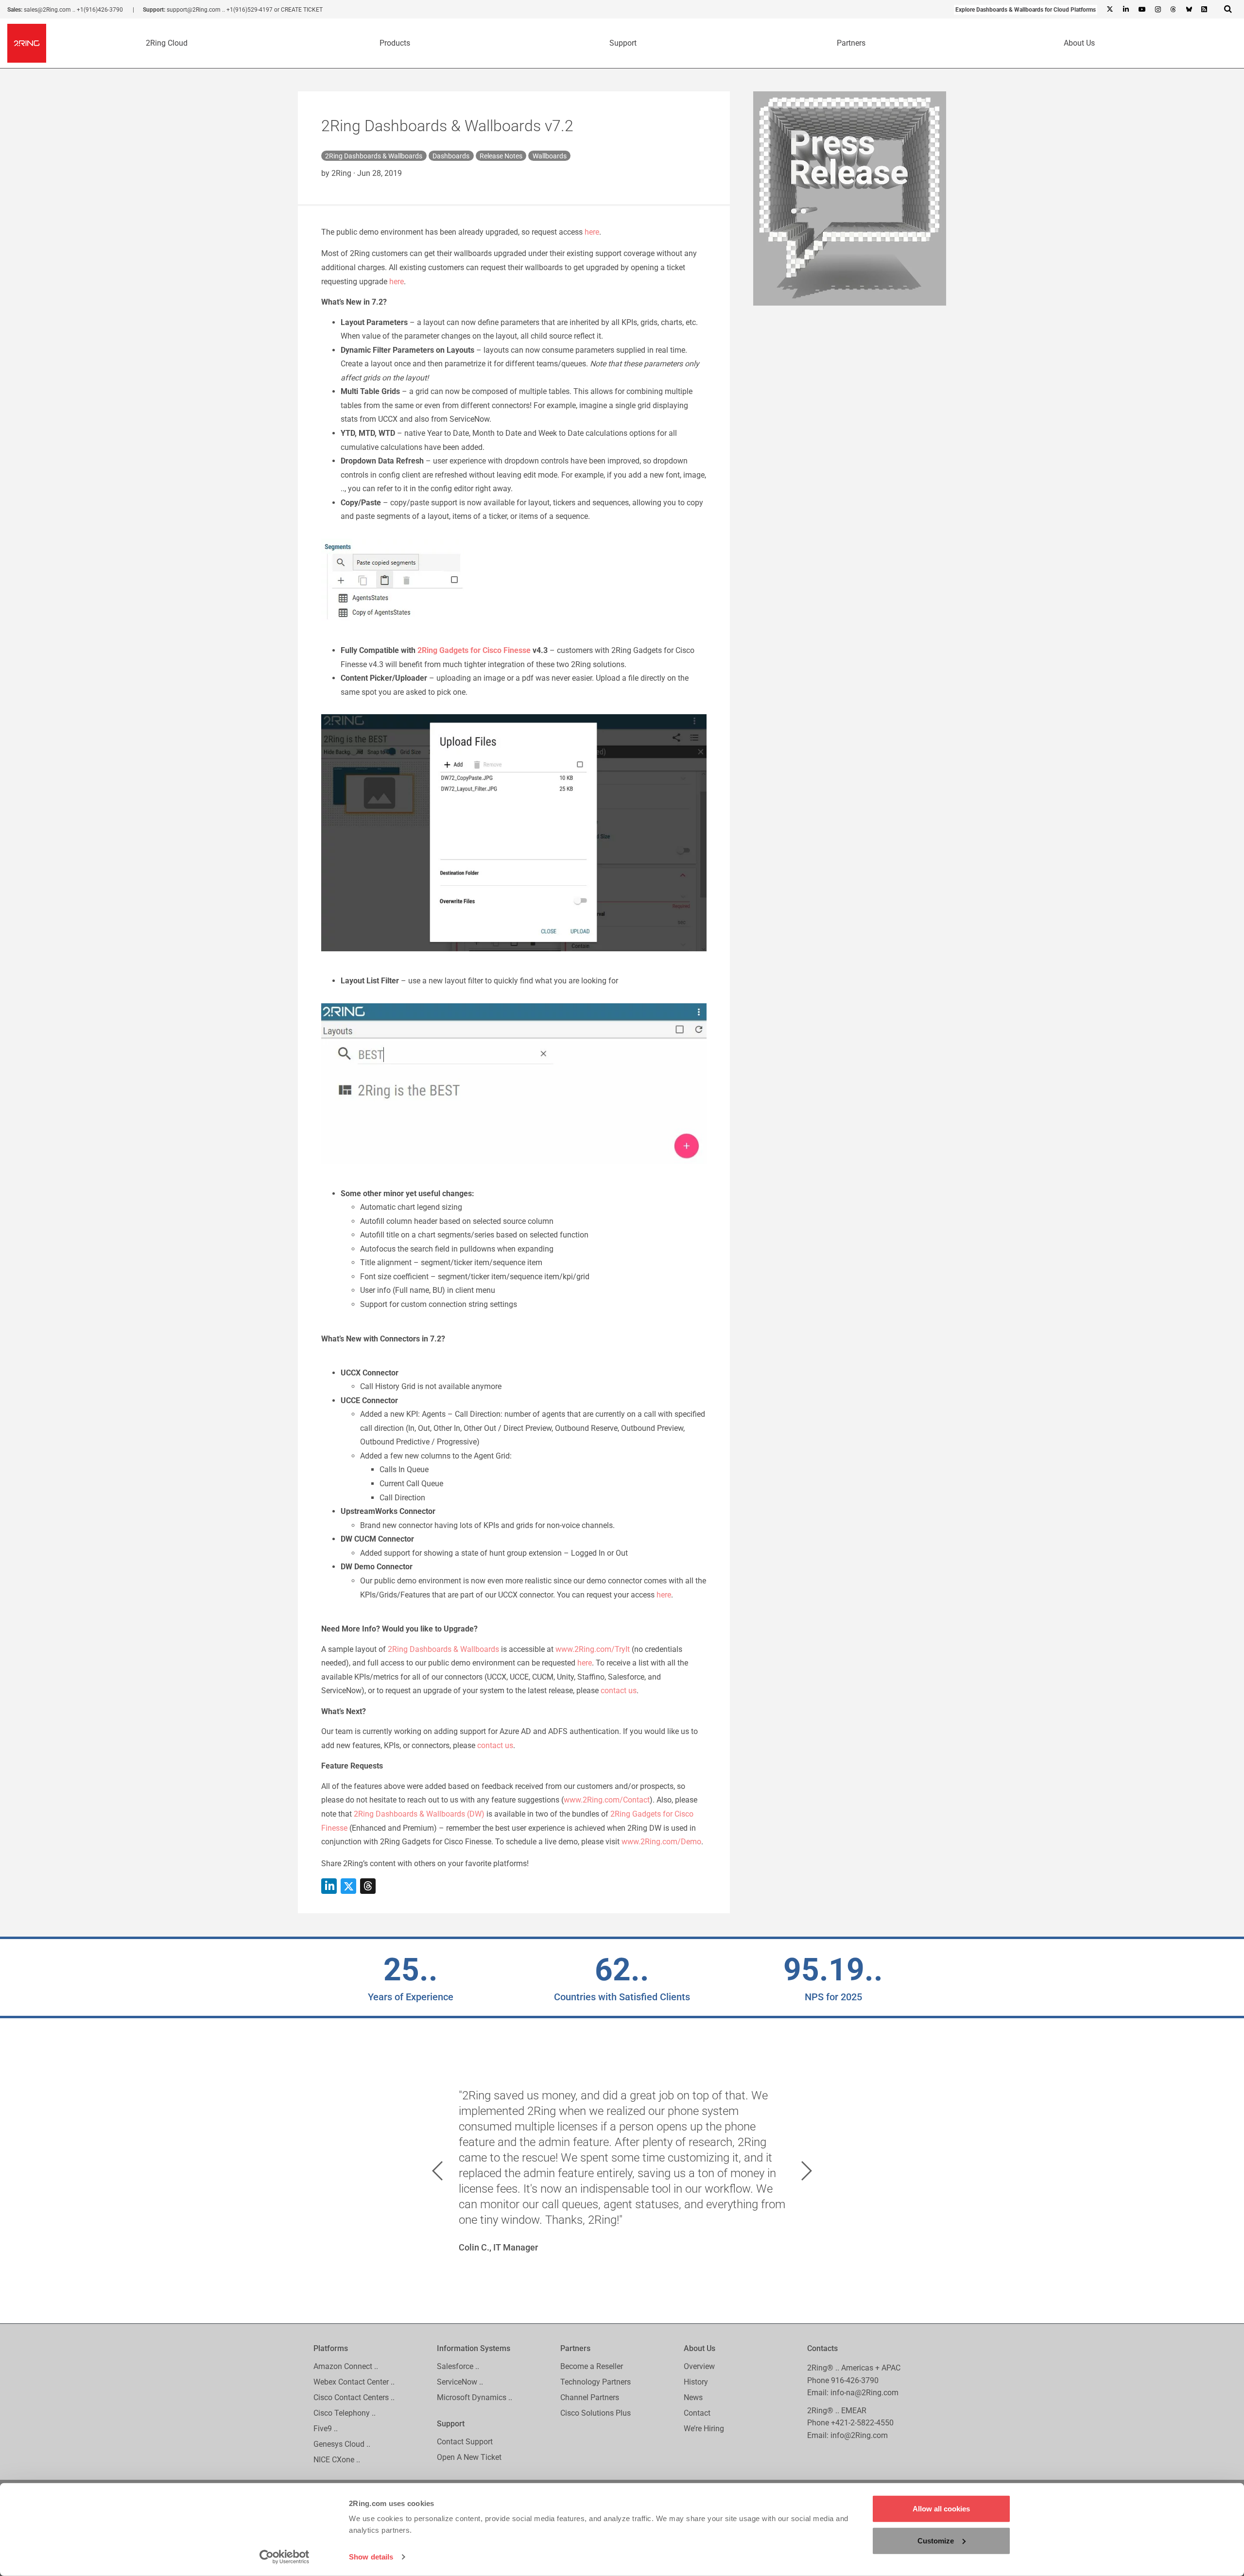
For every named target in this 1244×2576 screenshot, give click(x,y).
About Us (1079, 43)
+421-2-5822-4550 (862, 2423)
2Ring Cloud (167, 43)
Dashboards (451, 156)
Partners (851, 43)
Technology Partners (596, 2382)
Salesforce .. (458, 2366)
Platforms (331, 2348)
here (592, 232)
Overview (699, 2366)
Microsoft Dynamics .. (475, 2397)
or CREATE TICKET (298, 10)
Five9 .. (326, 2429)
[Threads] (1173, 10)
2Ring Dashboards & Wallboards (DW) (419, 1814)
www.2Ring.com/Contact (607, 1800)
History (696, 2382)
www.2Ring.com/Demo (661, 1842)
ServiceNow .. (460, 2382)
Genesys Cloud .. (342, 2444)
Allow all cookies (941, 2509)
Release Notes (501, 156)
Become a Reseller (592, 2366)
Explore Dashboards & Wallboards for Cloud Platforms (1026, 10)
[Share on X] (348, 1886)
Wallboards (550, 156)
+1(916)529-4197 (250, 10)
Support (623, 43)
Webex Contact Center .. (354, 2382)
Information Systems (474, 2348)
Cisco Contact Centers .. (354, 2397)
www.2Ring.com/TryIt (593, 1649)
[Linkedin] (1125, 10)
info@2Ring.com (859, 2435)
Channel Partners (590, 2397)
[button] (437, 2171)
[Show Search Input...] (1228, 9)
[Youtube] (1141, 10)
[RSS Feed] (1204, 10)
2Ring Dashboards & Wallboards (374, 156)
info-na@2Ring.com (864, 2393)
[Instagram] (1158, 10)
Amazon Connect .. (346, 2366)
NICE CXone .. (337, 2460)
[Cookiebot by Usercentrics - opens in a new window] (285, 2557)
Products (395, 43)
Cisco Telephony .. (345, 2413)
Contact (697, 2413)
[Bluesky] (1189, 10)
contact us (619, 1691)
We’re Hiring (704, 2429)
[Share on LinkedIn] (329, 1886)
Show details (371, 2557)
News (693, 2397)
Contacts (822, 2348)
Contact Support (465, 2442)
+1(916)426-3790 (100, 10)
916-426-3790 (855, 2380)
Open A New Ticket (469, 2457)
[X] (1110, 10)
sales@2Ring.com (47, 10)
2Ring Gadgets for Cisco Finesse (474, 650)
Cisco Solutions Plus (596, 2413)
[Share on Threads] (368, 1886)
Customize (936, 2540)
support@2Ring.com (194, 10)
